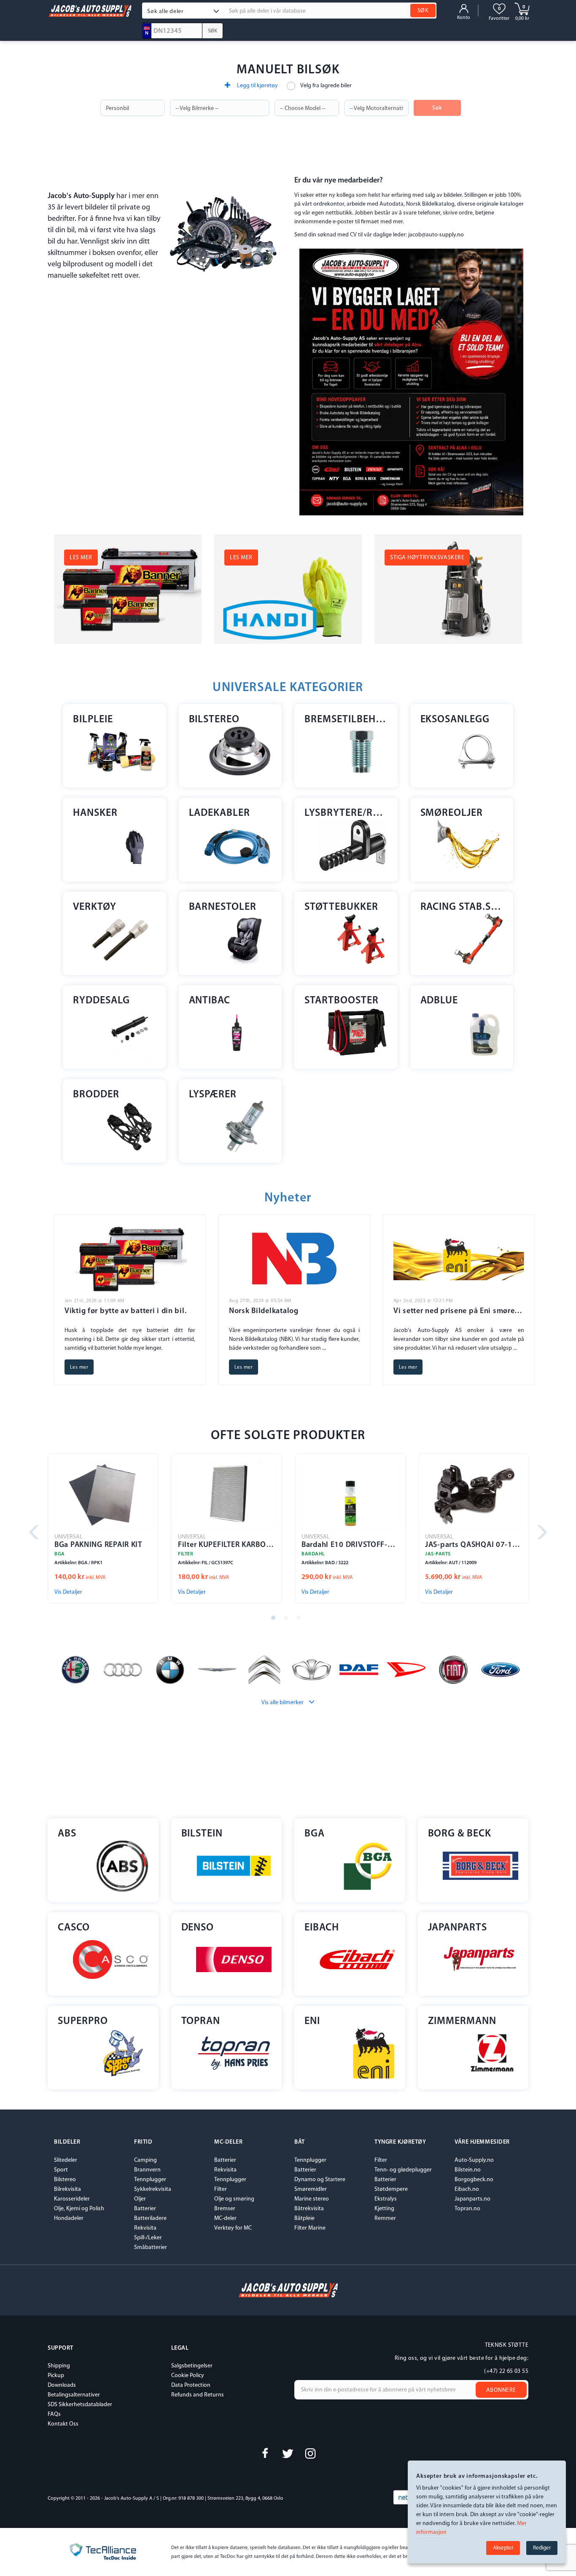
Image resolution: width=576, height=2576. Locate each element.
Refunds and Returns (198, 2395)
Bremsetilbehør (346, 720)
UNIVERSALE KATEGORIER (288, 688)
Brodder (96, 1095)
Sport (61, 2170)
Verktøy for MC (233, 2228)
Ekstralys (386, 2199)
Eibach (322, 1928)
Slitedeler (66, 2160)
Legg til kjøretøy (257, 86)
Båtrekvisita (309, 2209)
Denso (198, 1928)
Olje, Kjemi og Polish (79, 2209)
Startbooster (342, 1001)
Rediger (542, 2548)
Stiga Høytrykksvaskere (427, 558)
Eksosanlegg (455, 720)
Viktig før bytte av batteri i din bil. (125, 1311)
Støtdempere (391, 2189)
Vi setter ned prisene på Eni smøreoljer (459, 1311)
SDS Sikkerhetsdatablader (80, 2405)
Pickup (56, 2376)
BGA (315, 1834)
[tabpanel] (103, 1529)
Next (541, 1533)
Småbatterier (151, 2248)
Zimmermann (462, 2021)
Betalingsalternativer (74, 2395)
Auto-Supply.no (474, 2160)
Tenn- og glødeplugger (403, 2170)
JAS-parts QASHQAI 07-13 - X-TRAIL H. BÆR (474, 1545)
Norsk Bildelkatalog (264, 1311)
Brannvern (147, 2170)
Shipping (59, 2366)
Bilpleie (93, 720)
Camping (145, 2160)
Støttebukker (341, 907)
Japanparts (458, 1928)
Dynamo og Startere (320, 2180)
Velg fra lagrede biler (326, 86)
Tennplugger (150, 2180)
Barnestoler (223, 907)
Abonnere (501, 2390)
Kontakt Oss (63, 2424)
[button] (183, 11)
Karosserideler (72, 2199)
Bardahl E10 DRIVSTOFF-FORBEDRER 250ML (350, 1545)
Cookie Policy (188, 2376)
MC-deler (225, 2218)
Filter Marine (310, 2228)
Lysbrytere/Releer (346, 813)
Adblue (439, 1001)
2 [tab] (288, 1620)
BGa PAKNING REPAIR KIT (98, 1545)
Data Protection (191, 2385)
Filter (221, 2189)
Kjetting (384, 2209)
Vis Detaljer (68, 1592)
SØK (423, 11)
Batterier (145, 2209)
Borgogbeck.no (474, 2180)
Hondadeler (69, 2218)
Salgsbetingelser (192, 2366)
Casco (74, 1928)
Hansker (95, 813)
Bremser (225, 2209)
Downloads (62, 2385)
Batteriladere (150, 2218)
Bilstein (202, 1834)
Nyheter (288, 1198)
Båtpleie (304, 2218)
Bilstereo (214, 720)
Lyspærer (213, 1095)
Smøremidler (311, 2189)
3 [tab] (301, 1620)
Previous (35, 1533)
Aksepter (503, 2548)
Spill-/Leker (148, 2238)
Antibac (210, 1001)
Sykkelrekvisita (153, 2189)
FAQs (54, 2414)
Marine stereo (312, 2199)
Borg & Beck (460, 1834)
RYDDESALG (101, 1001)
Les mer (81, 558)
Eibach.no (467, 2189)
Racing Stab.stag (462, 907)
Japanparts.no (472, 2199)
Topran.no (467, 2209)
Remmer (385, 2218)
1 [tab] (275, 1620)
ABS (67, 1834)
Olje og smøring (234, 2199)
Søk (437, 108)
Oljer (140, 2199)
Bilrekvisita (67, 2189)
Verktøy (95, 907)
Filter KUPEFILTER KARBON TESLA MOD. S (227, 1545)
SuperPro (83, 2021)
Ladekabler (220, 813)
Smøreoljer (452, 813)
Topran (201, 2021)
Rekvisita (145, 2228)
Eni (312, 2021)
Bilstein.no (468, 2170)
